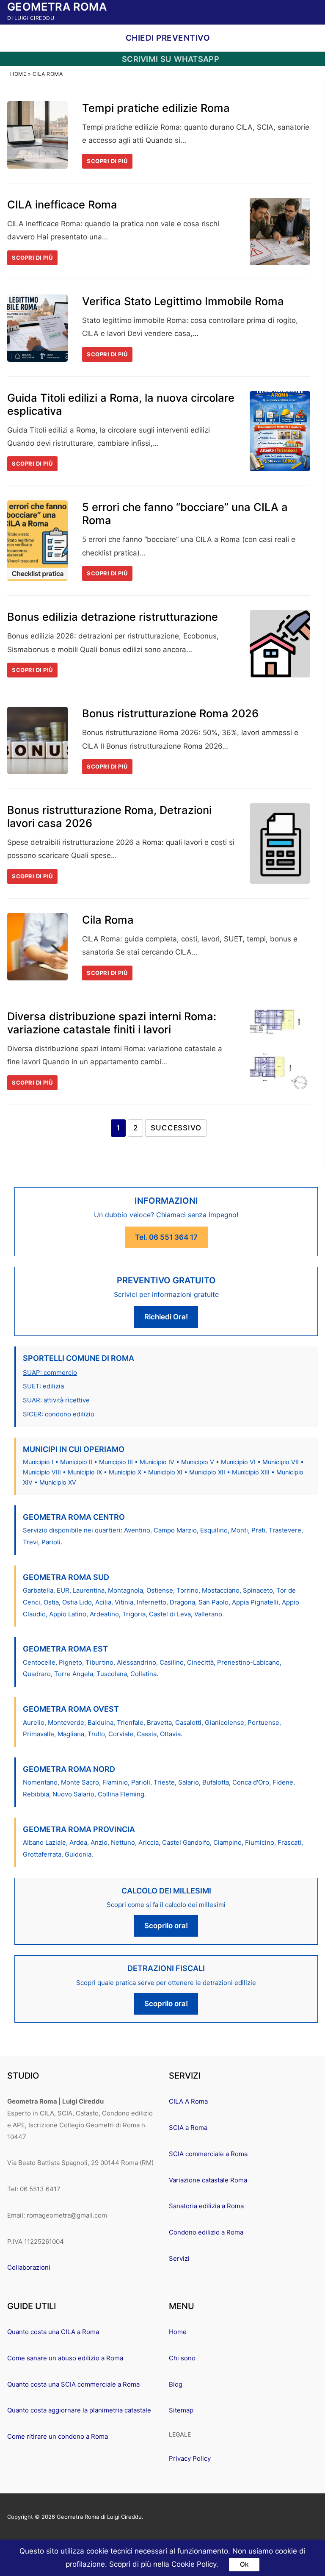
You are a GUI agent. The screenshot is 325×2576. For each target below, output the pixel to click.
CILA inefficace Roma (62, 204)
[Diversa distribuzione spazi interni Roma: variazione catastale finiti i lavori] (280, 1050)
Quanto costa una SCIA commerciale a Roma (73, 2384)
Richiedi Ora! (166, 1317)
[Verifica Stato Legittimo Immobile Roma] (37, 328)
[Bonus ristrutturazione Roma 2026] (37, 740)
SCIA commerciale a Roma (208, 2154)
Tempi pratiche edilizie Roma (156, 108)
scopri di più (107, 161)
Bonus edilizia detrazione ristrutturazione (113, 617)
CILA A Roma (188, 2101)
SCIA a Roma (188, 2128)
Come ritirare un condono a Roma (58, 2436)
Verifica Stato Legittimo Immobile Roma (183, 301)
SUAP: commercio (50, 1373)
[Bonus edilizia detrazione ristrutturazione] (280, 644)
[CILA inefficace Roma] (280, 232)
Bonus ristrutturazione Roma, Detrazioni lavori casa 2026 (109, 816)
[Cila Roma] (37, 947)
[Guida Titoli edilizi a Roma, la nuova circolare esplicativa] (280, 431)
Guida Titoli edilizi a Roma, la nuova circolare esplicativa (121, 404)
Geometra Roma (57, 7)
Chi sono (182, 2358)
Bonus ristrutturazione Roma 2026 (170, 713)
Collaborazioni (29, 2267)
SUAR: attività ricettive (56, 1400)
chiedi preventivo (167, 38)
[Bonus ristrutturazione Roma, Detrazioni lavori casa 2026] (280, 844)
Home (18, 74)
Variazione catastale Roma (208, 2180)
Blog (176, 2384)
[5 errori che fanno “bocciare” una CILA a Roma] (37, 541)
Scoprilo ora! (166, 1926)
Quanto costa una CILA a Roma (53, 2332)
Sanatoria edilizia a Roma (206, 2206)
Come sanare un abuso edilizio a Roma (65, 2358)
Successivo (176, 1128)
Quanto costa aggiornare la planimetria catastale (79, 2410)
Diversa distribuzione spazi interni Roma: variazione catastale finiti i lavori (112, 1023)
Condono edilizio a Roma (206, 2232)
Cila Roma (108, 920)
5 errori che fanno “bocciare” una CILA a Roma (185, 514)
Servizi (179, 2258)
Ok (244, 2564)
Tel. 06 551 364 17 (166, 1237)
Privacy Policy (190, 2458)
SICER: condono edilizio (59, 1414)
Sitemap (181, 2410)
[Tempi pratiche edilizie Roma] (37, 135)
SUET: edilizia (43, 1386)
